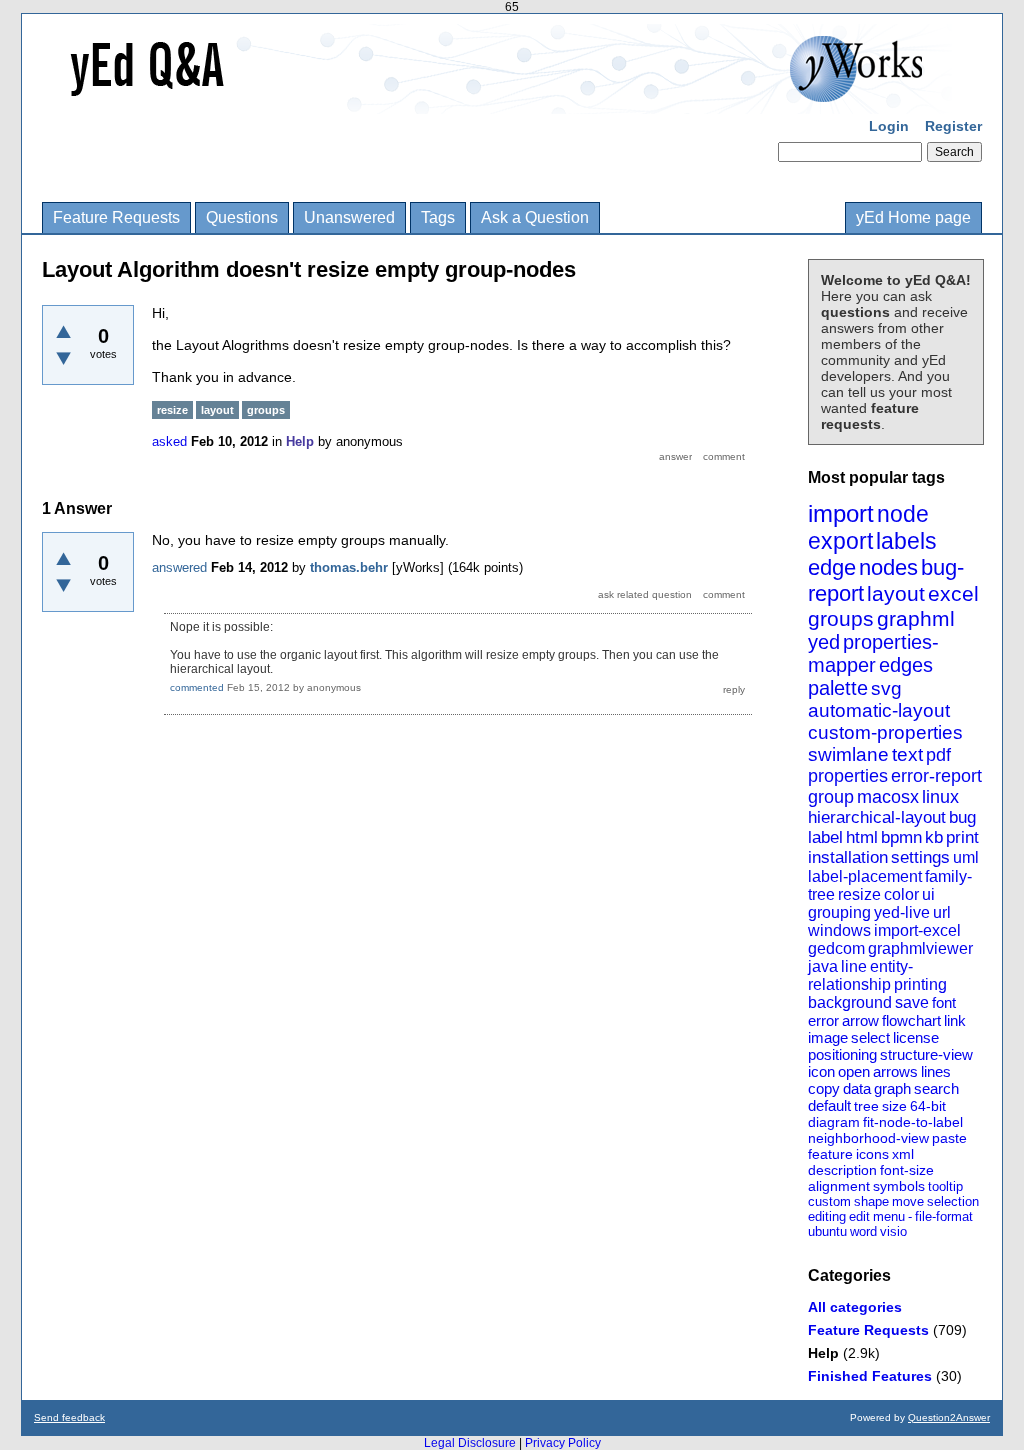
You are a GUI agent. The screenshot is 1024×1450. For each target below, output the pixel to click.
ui (928, 894)
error (823, 1020)
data (857, 1088)
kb (934, 837)
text (907, 754)
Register (953, 126)
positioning (842, 1054)
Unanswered (349, 217)
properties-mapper (873, 653)
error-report (936, 776)
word (863, 1231)
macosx (888, 797)
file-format (944, 1216)
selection (953, 1201)
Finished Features (870, 1376)
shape (871, 1201)
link (955, 1020)
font (944, 1002)
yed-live (902, 912)
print (962, 837)
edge (832, 567)
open (854, 1071)
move (908, 1201)
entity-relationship (860, 975)
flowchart (911, 1020)
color (901, 894)
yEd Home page (913, 217)
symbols (899, 1186)
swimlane (848, 754)
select (870, 1037)
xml (903, 1154)
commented (197, 687)
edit (859, 1216)
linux (940, 797)
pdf (938, 755)
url (942, 912)
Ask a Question (535, 217)
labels (906, 541)
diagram (834, 1122)
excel (953, 593)
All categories (855, 1307)
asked (169, 441)
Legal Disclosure (470, 1443)
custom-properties (885, 732)
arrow (860, 1020)
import (841, 513)
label (825, 837)
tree (866, 1106)
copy (824, 1088)
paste (949, 1138)
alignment (839, 1186)
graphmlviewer (920, 948)
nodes (888, 567)
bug (962, 817)
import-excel (917, 930)
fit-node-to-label (913, 1122)
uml (966, 857)
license (916, 1037)
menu (889, 1216)
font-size (907, 1170)
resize (859, 894)
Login (889, 126)
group (831, 797)
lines (936, 1071)
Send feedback (69, 1417)
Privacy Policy (563, 1443)
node (903, 514)
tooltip (945, 1186)
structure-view (926, 1054)
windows (839, 930)
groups (841, 618)
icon (821, 1071)
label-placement (865, 876)
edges (906, 665)
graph (892, 1088)
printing (920, 984)
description (842, 1170)
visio (893, 1231)
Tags (438, 217)
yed (824, 642)
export (840, 541)
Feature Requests (116, 217)
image (828, 1037)
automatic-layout (879, 710)
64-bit (928, 1106)
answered (179, 567)
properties (848, 776)
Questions (242, 217)
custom (829, 1201)
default (829, 1105)
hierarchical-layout (877, 817)
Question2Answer (949, 1417)
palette (838, 688)
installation (848, 857)
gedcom (836, 948)
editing (827, 1216)
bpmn (901, 837)
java (823, 966)
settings (920, 857)
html (862, 837)
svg (886, 688)
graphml (916, 618)
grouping (839, 912)
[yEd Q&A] (497, 100)
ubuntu (827, 1231)
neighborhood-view (868, 1138)
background (850, 1002)
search (936, 1088)
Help (823, 1353)
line (854, 966)
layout (896, 593)
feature (830, 1154)
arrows (895, 1071)
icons (872, 1154)
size (894, 1106)
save (912, 1002)
